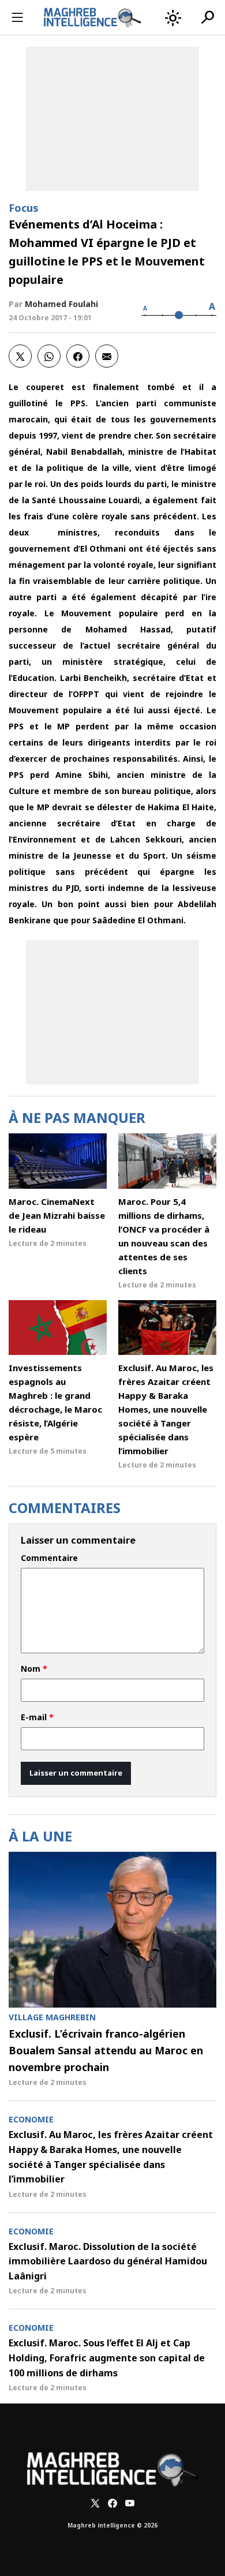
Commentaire (49, 1558)
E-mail (37, 1717)
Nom (34, 1669)
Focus (24, 208)
